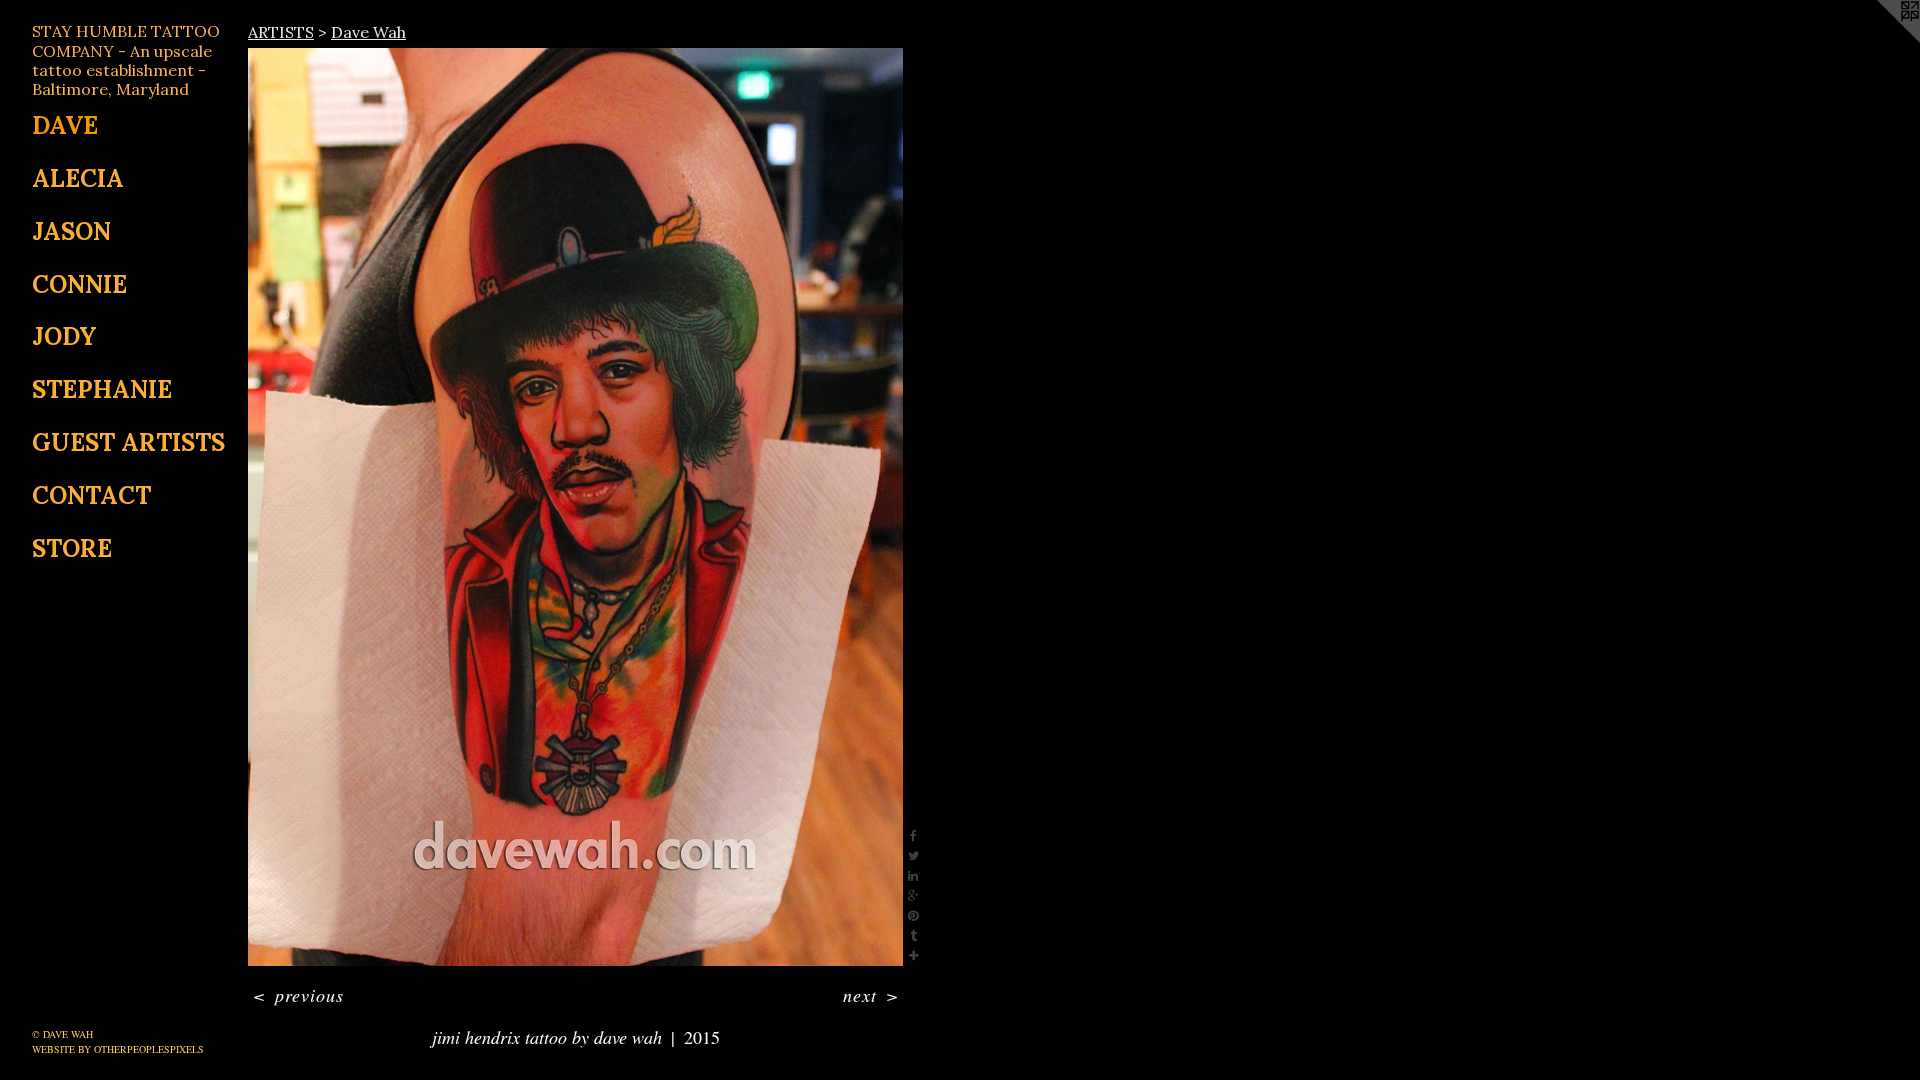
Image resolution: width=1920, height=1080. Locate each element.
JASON (71, 231)
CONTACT (91, 495)
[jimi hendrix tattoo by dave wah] (575, 507)
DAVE (65, 125)
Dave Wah (368, 32)
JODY (64, 336)
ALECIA (78, 178)
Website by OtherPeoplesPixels (118, 1049)
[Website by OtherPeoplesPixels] (1880, 40)
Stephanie (102, 389)
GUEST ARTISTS (128, 442)
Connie (79, 284)
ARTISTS (281, 32)
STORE (72, 548)
